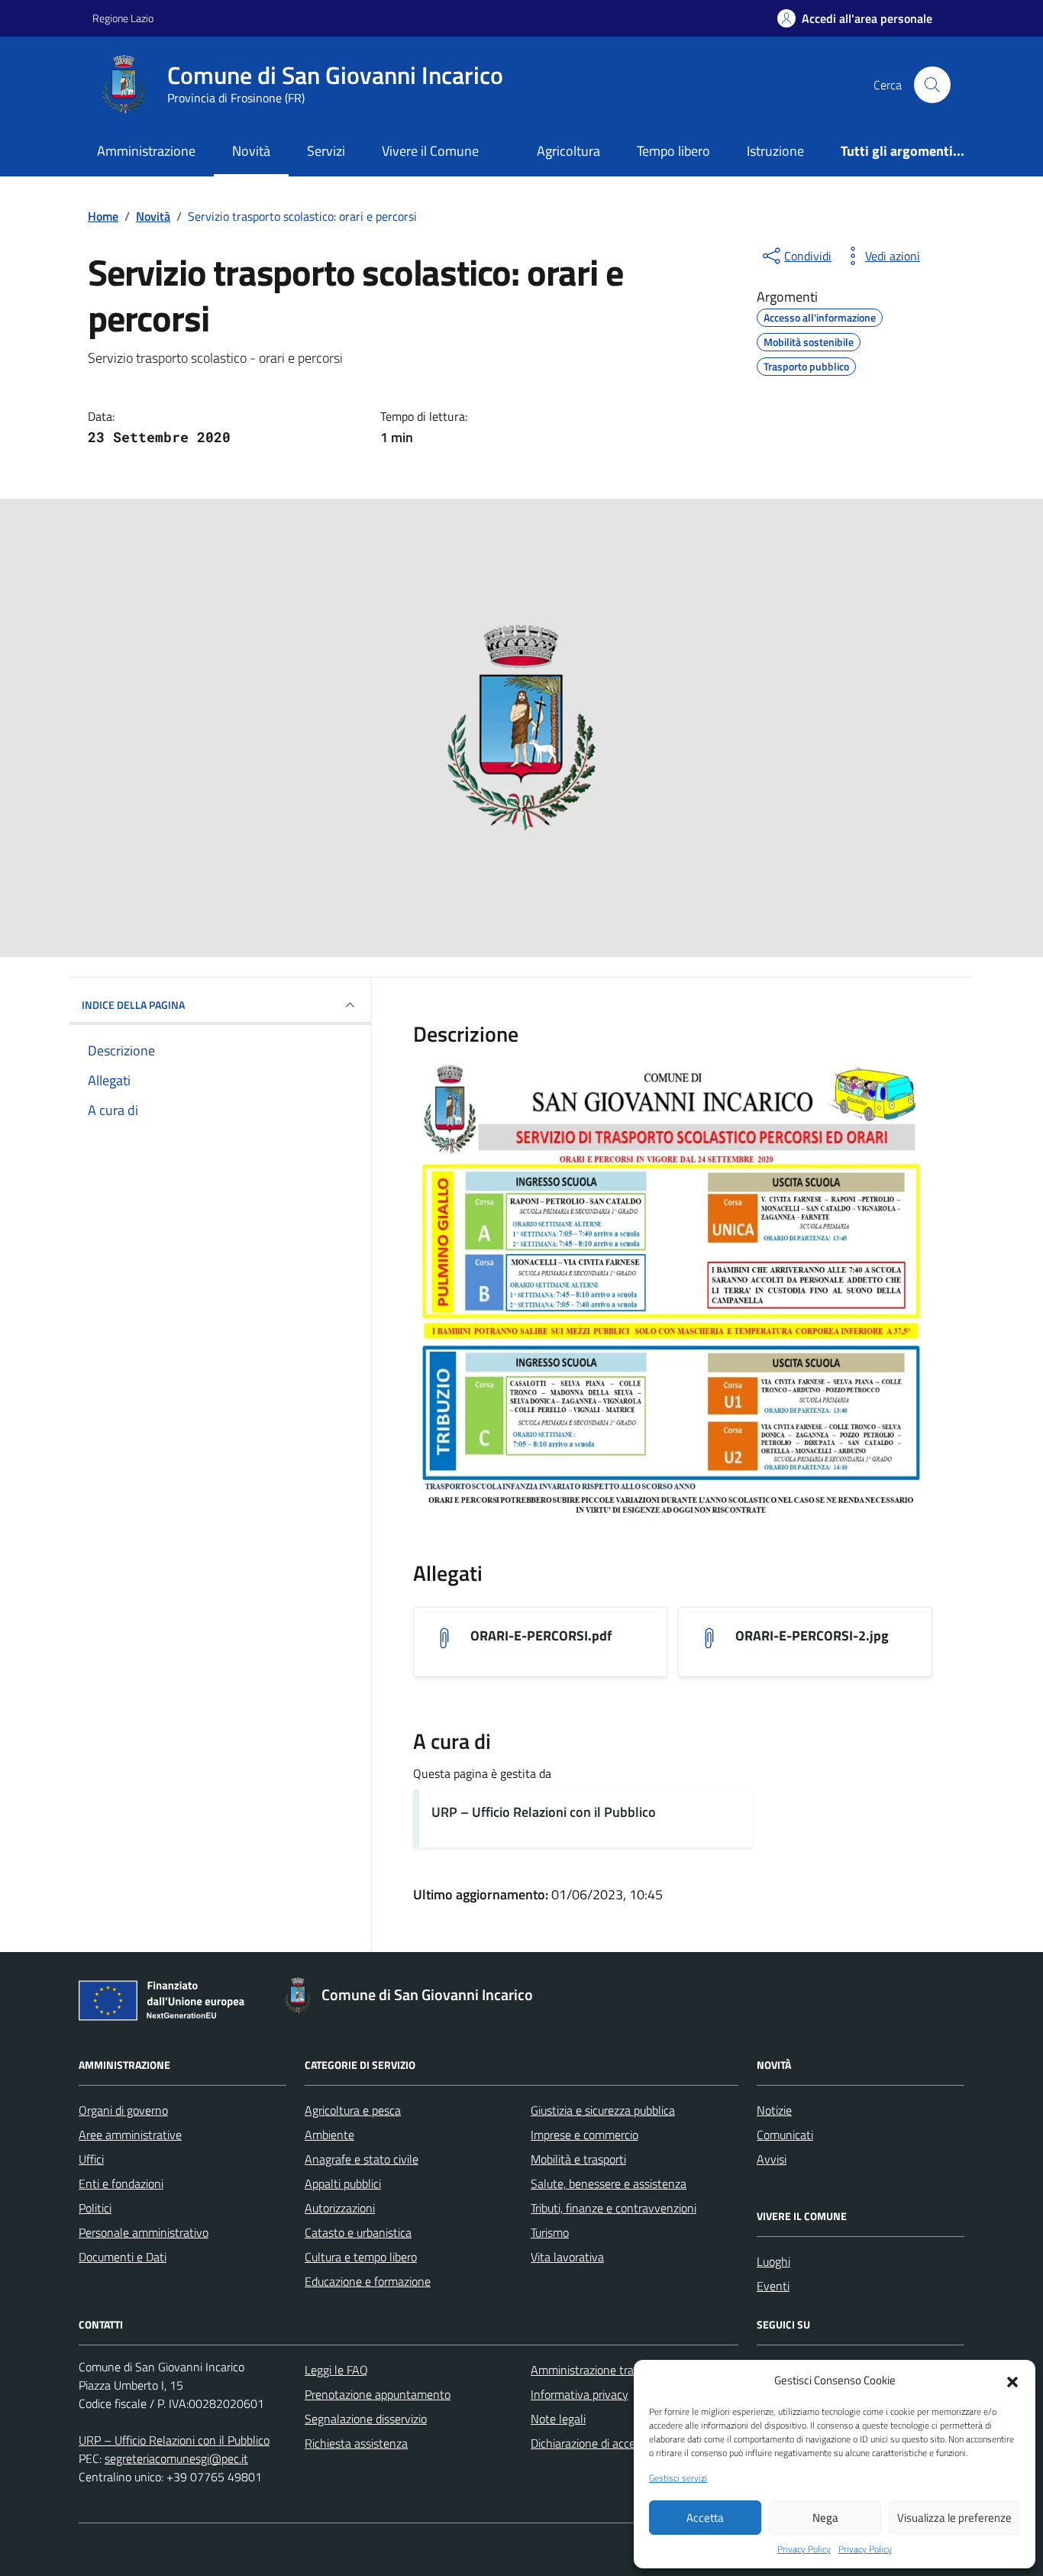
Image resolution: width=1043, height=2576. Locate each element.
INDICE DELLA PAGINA (133, 1005)
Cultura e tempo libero (361, 2257)
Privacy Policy (804, 2549)
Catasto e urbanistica (358, 2232)
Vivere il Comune (430, 151)
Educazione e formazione (368, 2281)
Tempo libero (673, 151)
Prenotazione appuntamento (378, 2394)
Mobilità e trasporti (578, 2159)
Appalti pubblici (343, 2183)
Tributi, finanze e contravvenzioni (614, 2208)
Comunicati (785, 2135)
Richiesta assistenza (356, 2443)
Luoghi (773, 2261)
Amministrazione (146, 151)
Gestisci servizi (678, 2478)
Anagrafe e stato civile (362, 2159)
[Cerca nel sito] (932, 85)
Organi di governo (123, 2110)
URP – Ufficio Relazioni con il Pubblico (544, 1812)
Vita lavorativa (567, 2257)
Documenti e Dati (123, 2257)
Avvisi (772, 2159)
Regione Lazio (123, 18)
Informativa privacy (580, 2394)
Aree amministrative (130, 2135)
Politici (95, 2208)
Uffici (91, 2159)
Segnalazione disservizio (366, 2419)
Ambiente (329, 2135)
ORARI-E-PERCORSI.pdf (541, 1636)
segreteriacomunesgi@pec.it (176, 2458)
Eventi (773, 2286)
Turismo (550, 2232)
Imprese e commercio (584, 2135)
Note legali (558, 2419)
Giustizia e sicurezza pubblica (603, 2110)
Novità (251, 151)
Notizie (774, 2110)
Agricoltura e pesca (353, 2110)
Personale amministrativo (144, 2232)
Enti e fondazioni (121, 2183)
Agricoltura (568, 151)
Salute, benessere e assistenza (609, 2183)
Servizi (326, 151)
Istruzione (775, 151)
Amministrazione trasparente (605, 2370)
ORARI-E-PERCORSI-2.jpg (812, 1636)
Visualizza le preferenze (954, 2518)
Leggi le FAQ (336, 2370)
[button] (1012, 2380)
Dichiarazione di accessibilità (602, 2443)
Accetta (705, 2518)
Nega (825, 2518)
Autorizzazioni (340, 2208)
